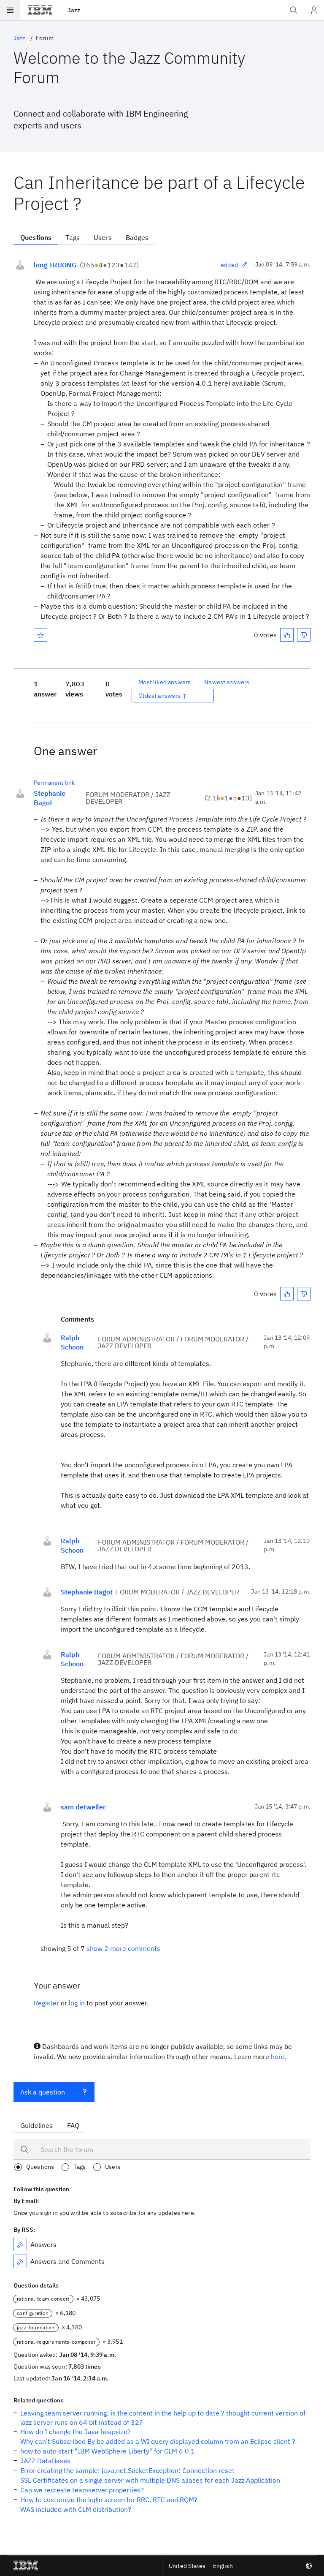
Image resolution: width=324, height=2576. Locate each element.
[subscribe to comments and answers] (20, 2261)
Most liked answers (165, 682)
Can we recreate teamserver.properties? (82, 2490)
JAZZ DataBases (45, 2461)
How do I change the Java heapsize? (76, 2432)
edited (229, 265)
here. (279, 2056)
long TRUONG (55, 265)
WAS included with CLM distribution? (76, 2509)
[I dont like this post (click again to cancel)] (304, 635)
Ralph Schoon (72, 1342)
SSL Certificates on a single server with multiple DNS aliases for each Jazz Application (150, 2480)
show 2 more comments (123, 1948)
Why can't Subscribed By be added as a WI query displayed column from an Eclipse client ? (158, 2441)
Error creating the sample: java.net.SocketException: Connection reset (127, 2470)
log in (77, 2003)
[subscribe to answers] (20, 2244)
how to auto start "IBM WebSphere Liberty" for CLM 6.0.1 (108, 2451)
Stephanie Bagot (50, 798)
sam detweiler (83, 1807)
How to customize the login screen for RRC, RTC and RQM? (109, 2500)
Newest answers (227, 682)
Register (46, 2003)
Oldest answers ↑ (163, 696)
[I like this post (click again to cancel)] (287, 635)
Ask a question (43, 2092)
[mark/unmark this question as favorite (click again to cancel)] (40, 635)
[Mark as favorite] (40, 635)
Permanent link (54, 783)
